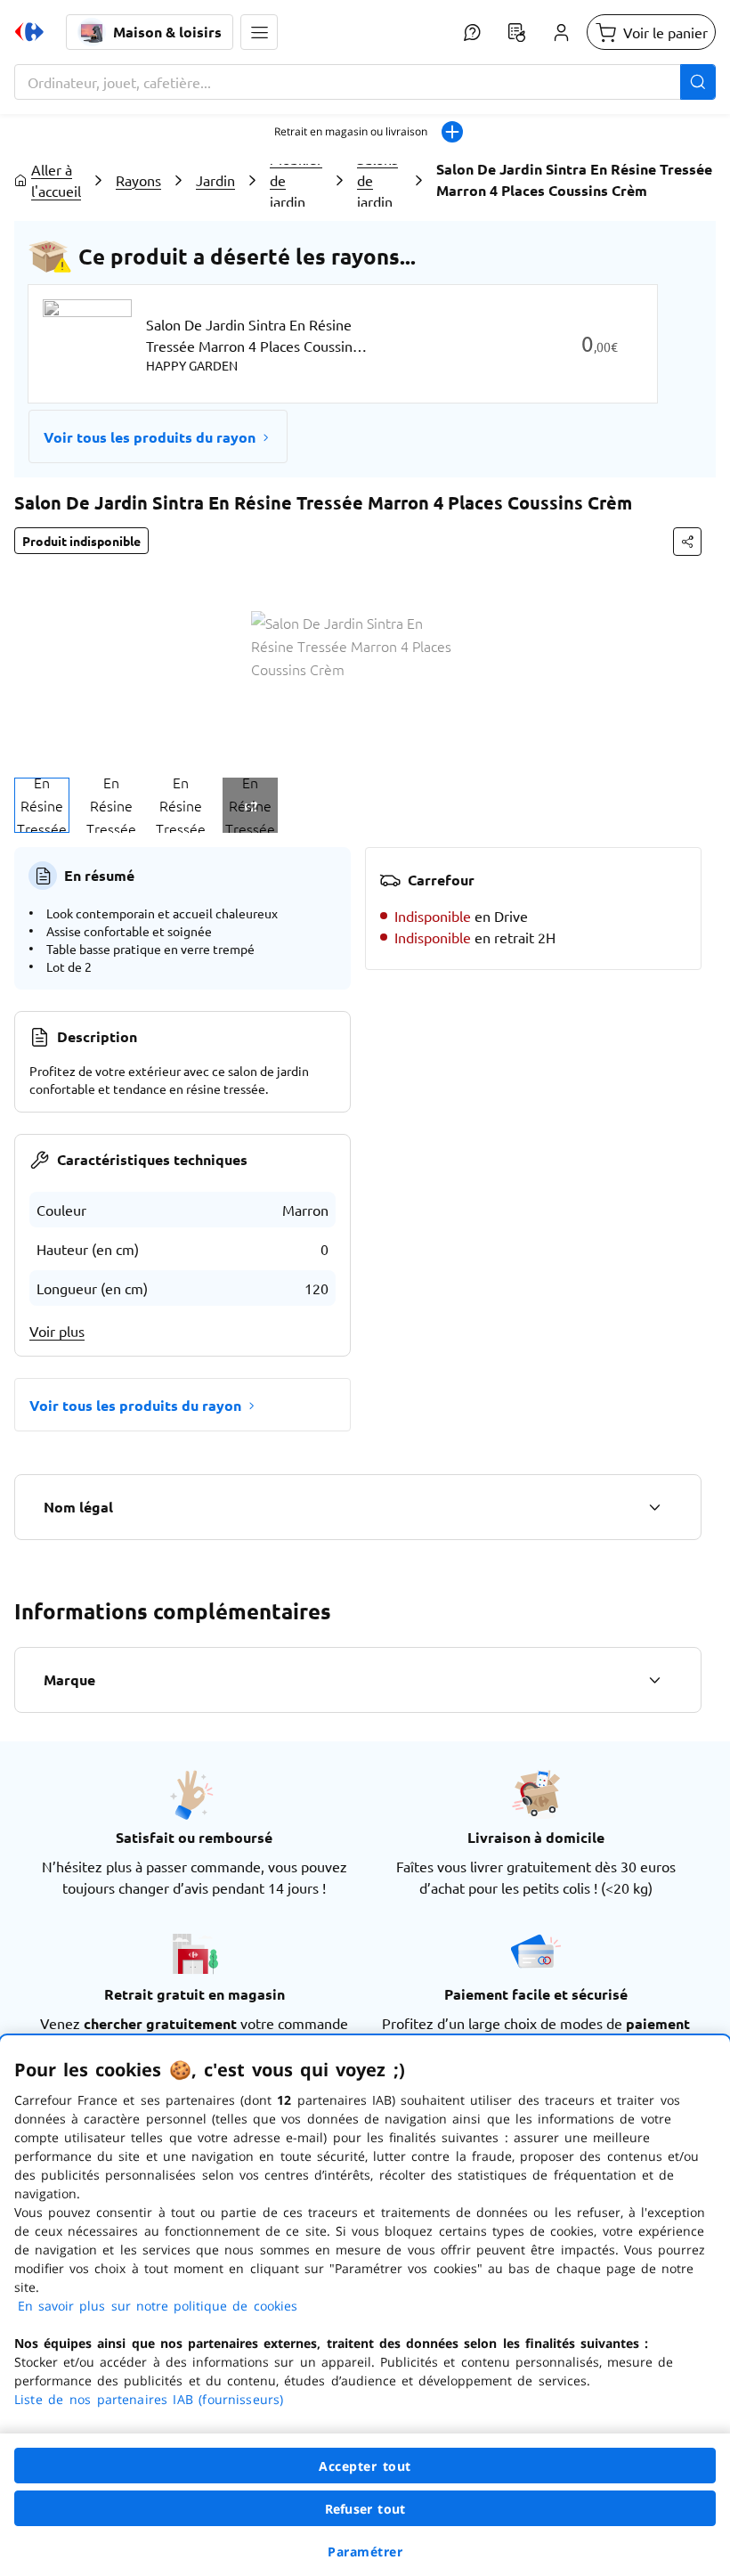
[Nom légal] (654, 1507)
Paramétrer (365, 2552)
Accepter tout (365, 2466)
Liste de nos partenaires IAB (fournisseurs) (149, 2399)
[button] (259, 32)
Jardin (215, 180)
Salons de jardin (377, 180)
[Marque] (654, 1680)
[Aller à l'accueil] (29, 32)
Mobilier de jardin (296, 180)
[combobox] (365, 82)
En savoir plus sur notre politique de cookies (158, 2306)
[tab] (42, 805)
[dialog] (365, 2306)
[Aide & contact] (472, 32)
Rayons (138, 180)
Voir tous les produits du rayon (150, 437)
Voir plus (57, 1331)
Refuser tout (365, 2509)
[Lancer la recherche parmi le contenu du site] (698, 82)
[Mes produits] (516, 32)
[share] (687, 542)
